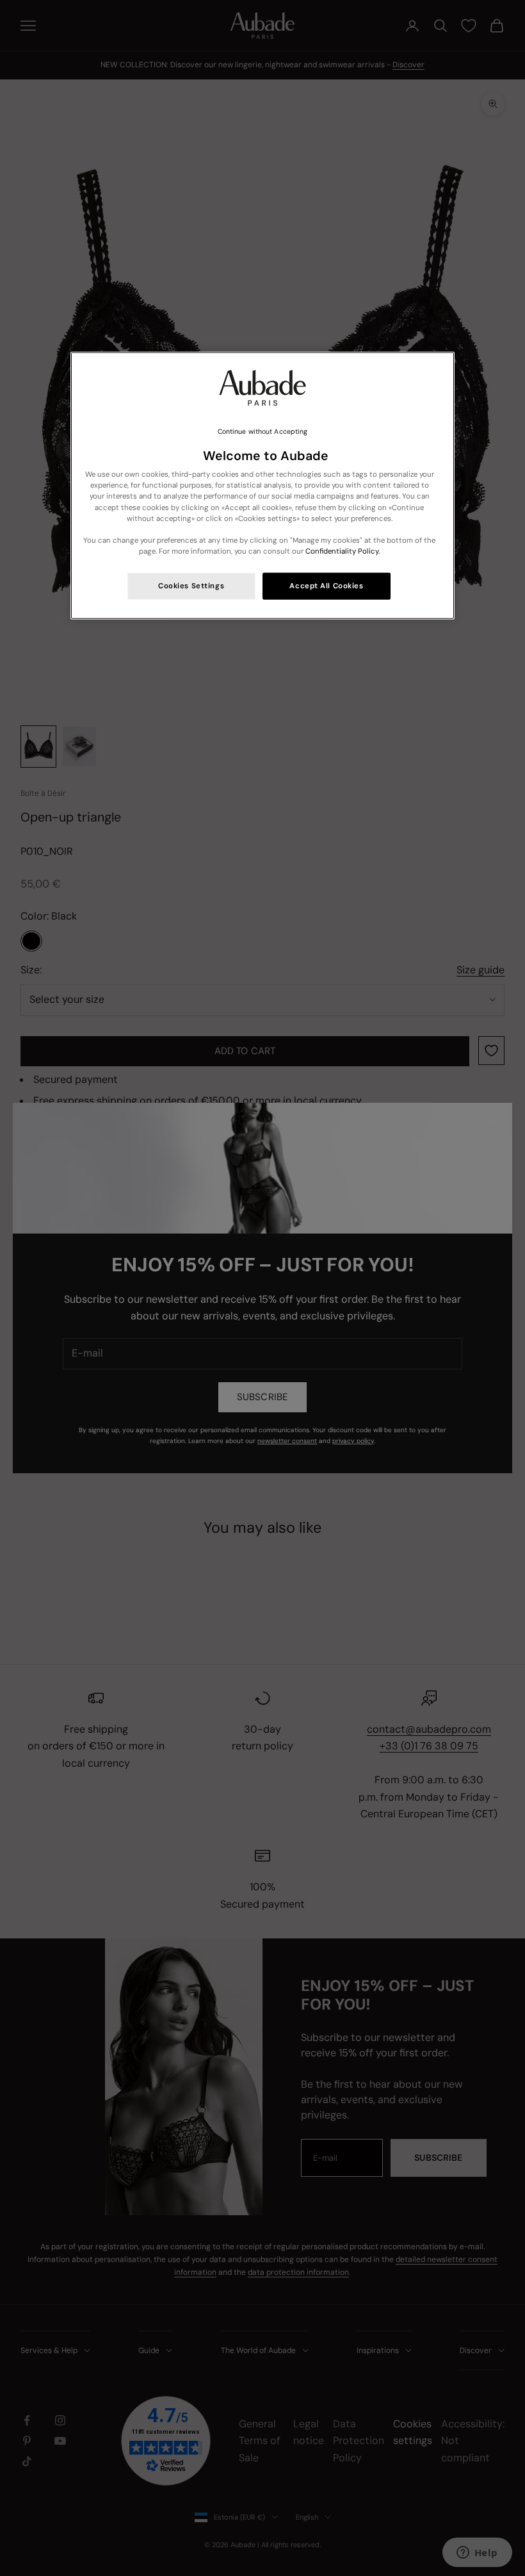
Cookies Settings (191, 586)
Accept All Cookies (326, 586)
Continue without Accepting (263, 432)
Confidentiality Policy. (343, 551)
